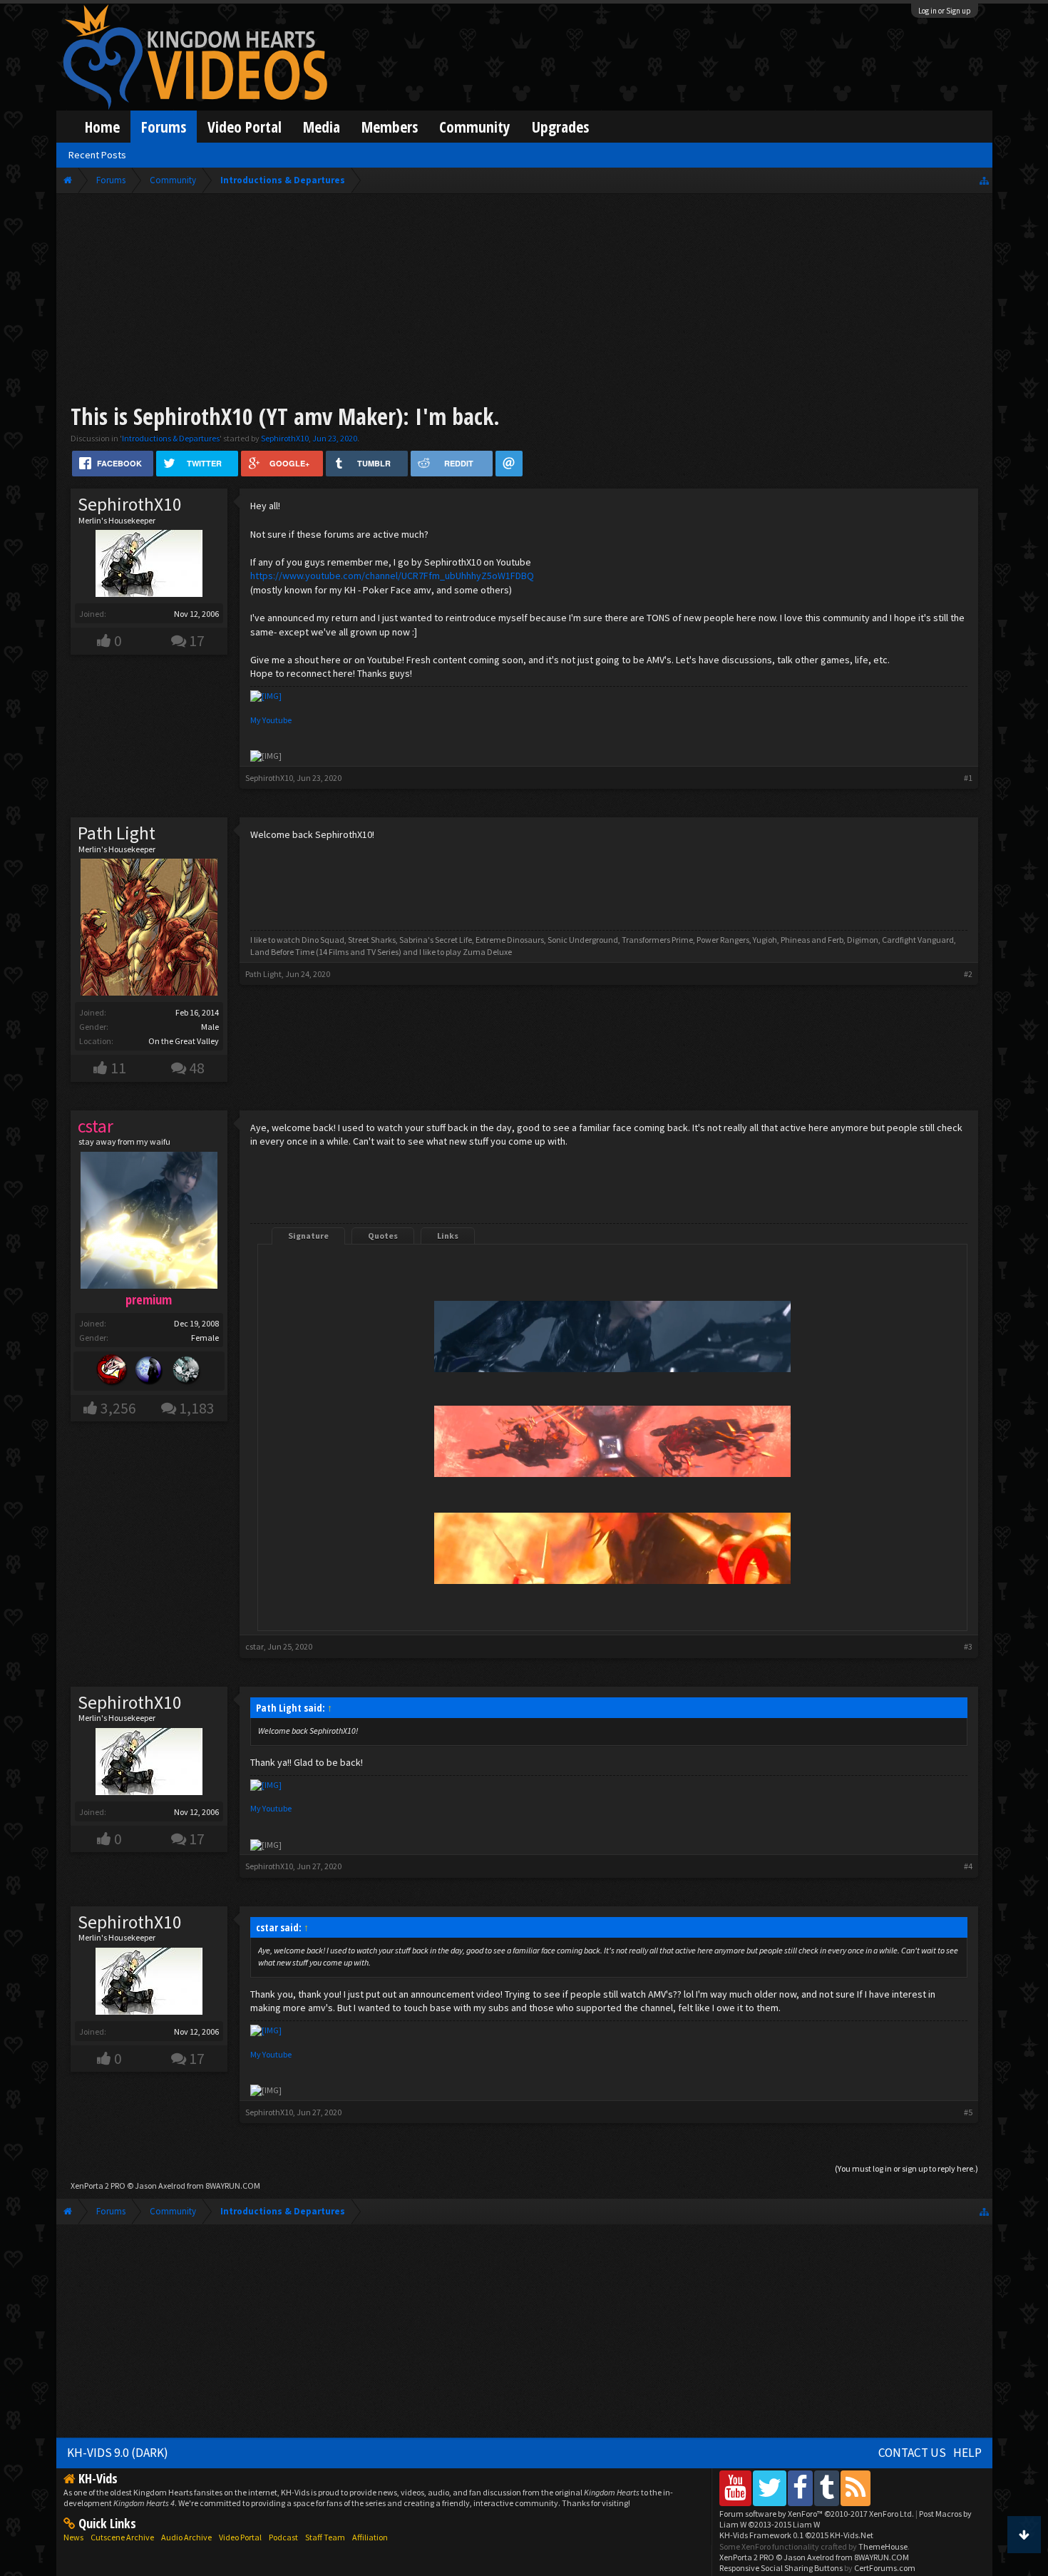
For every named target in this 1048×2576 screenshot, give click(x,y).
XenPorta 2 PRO (98, 2186)
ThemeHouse (883, 2546)
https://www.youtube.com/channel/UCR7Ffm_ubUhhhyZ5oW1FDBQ (392, 576)
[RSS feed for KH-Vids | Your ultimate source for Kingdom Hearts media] (856, 2488)
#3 (968, 1646)
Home (102, 127)
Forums (164, 127)
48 (197, 1068)
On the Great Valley (184, 1041)
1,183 (197, 1408)
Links (448, 1236)
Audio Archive (186, 2537)
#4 (968, 1866)
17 (197, 641)
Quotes (383, 1236)
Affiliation (370, 2537)
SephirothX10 (285, 438)
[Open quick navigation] (984, 180)
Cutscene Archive (122, 2537)
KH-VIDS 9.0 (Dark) (118, 2453)
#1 (968, 778)
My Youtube (271, 720)
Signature (308, 1236)
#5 (968, 2112)
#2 (968, 974)
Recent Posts (97, 155)
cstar (255, 1646)
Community (475, 127)
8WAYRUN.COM (233, 2186)
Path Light (117, 833)
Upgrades (560, 127)
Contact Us (912, 2453)
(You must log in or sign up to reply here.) (906, 2168)
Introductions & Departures (171, 438)
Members (390, 127)
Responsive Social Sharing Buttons (781, 2568)
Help (967, 2453)
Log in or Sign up (945, 11)
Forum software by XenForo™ (817, 2514)
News (73, 2537)
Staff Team (325, 2537)
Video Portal (245, 127)
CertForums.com (885, 2568)
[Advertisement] (524, 301)
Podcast (283, 2537)
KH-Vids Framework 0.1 (796, 2535)
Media (322, 127)
